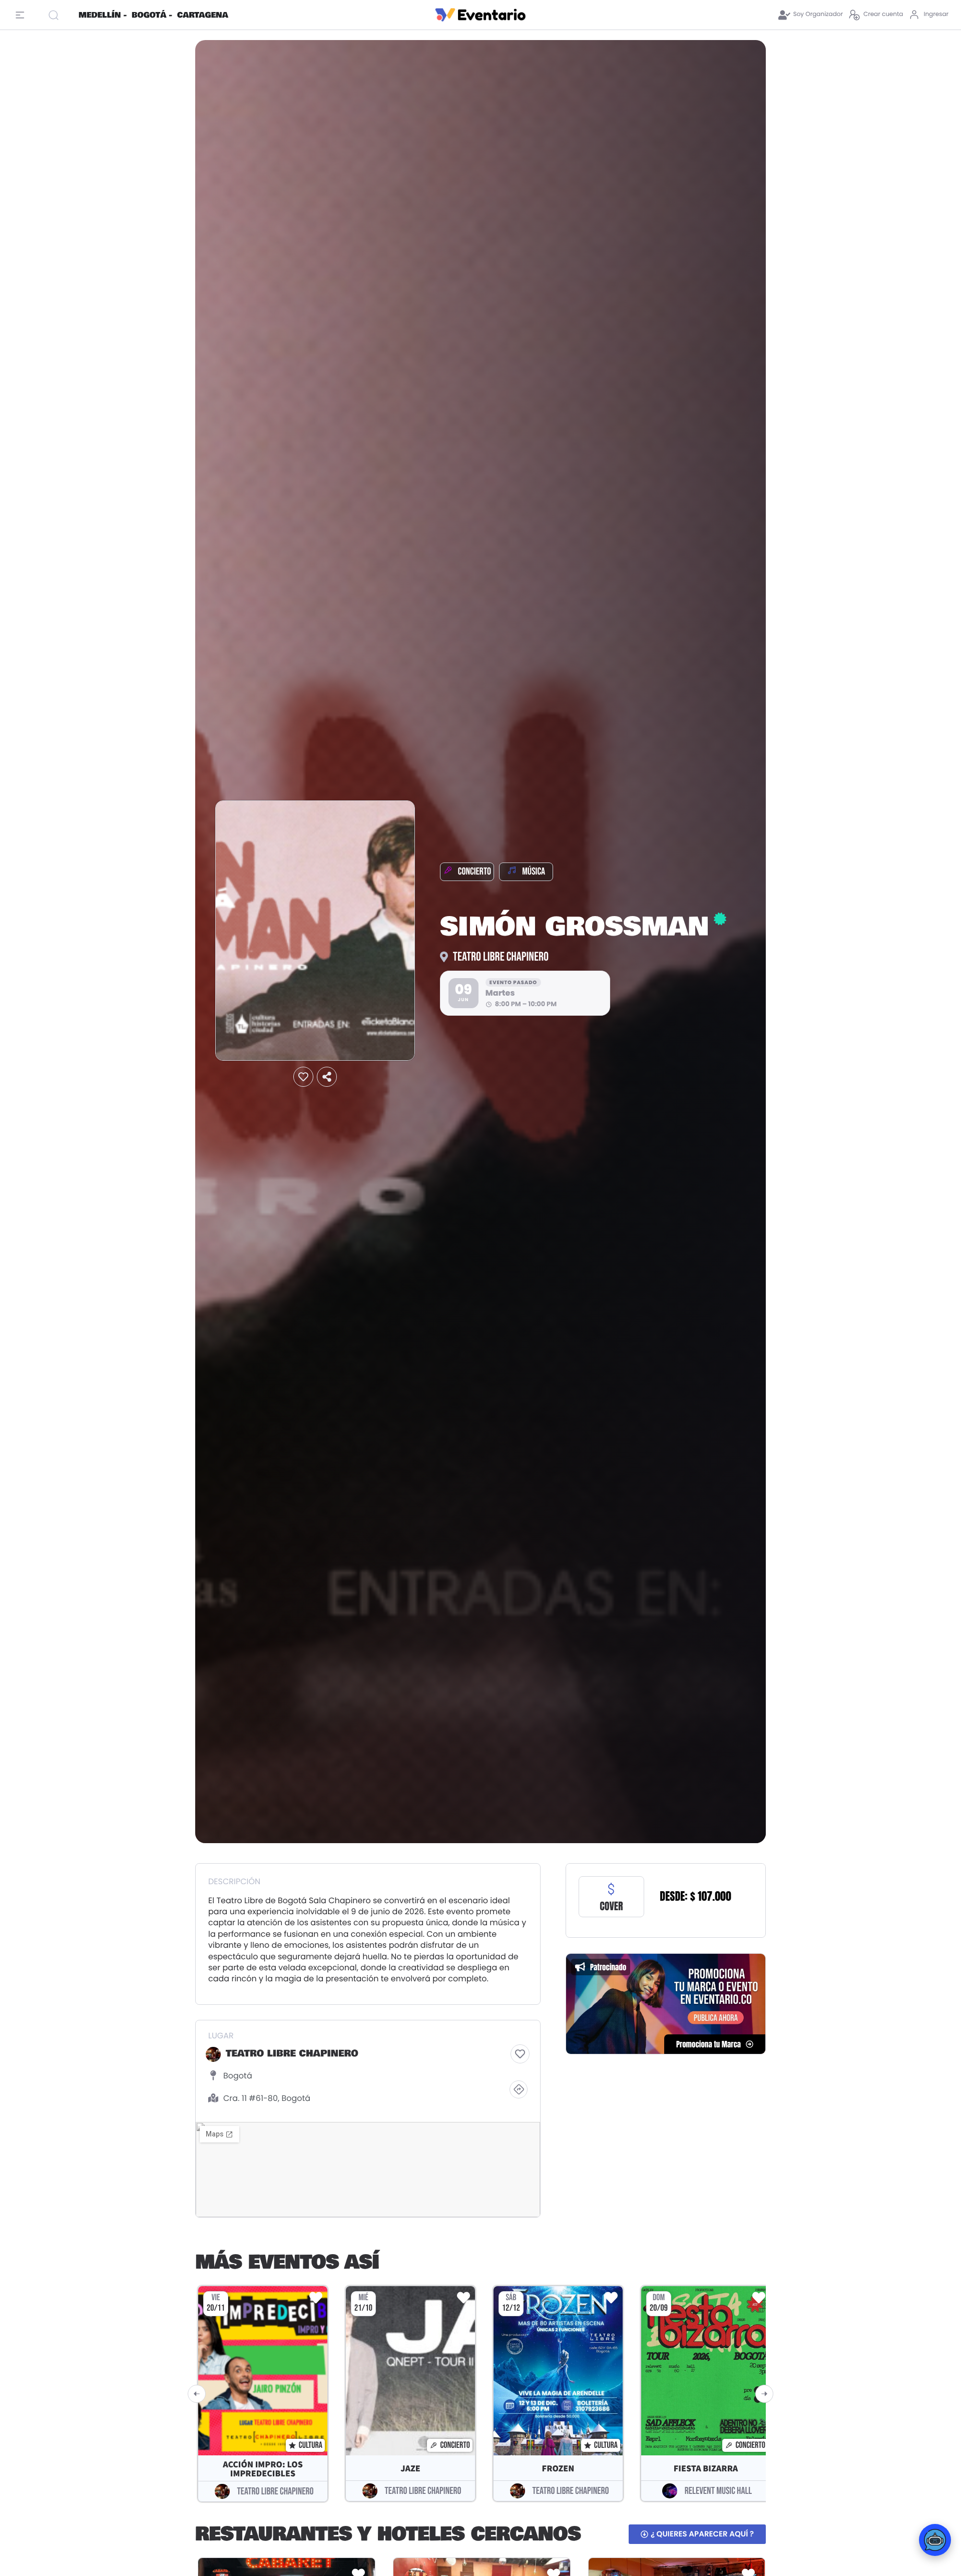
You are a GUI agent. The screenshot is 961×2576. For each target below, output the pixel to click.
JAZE (410, 2469)
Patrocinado (608, 1967)
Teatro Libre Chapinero (501, 957)
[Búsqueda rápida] (59, 15)
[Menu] (23, 15)
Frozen (558, 2469)
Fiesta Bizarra (706, 2469)
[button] (303, 1077)
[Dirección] (519, 2089)
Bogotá (238, 2076)
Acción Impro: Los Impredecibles (263, 2469)
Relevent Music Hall (718, 2491)
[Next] (764, 2394)
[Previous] (197, 2394)
